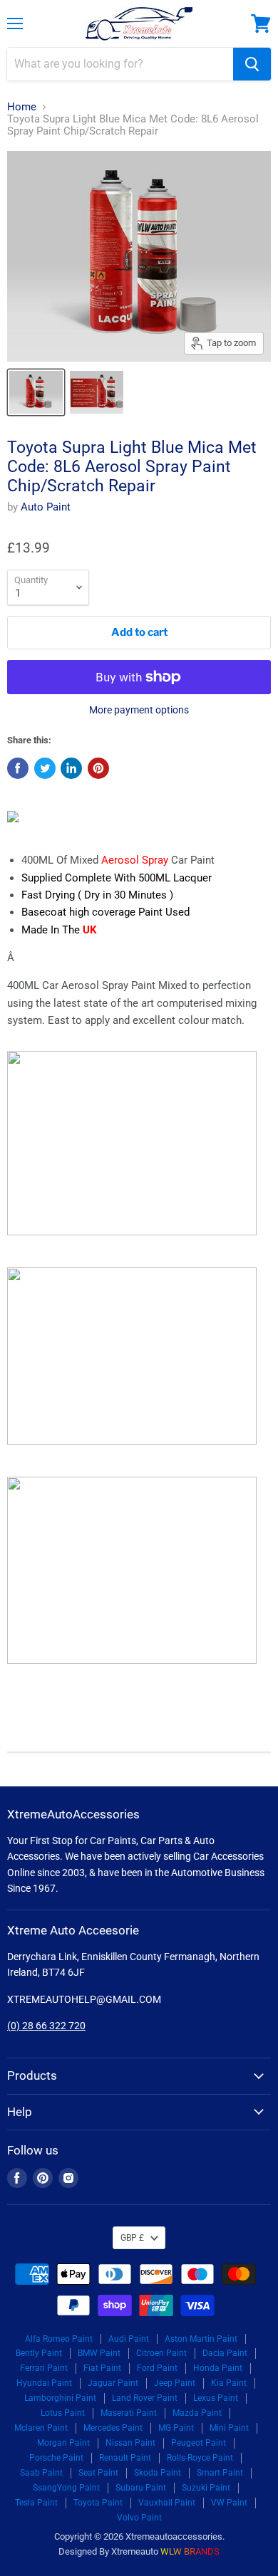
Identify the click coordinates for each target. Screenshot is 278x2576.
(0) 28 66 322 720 (46, 2026)
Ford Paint (157, 2368)
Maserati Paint (129, 2413)
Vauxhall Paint (167, 2503)
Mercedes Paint (113, 2428)
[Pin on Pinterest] (98, 768)
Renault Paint (125, 2458)
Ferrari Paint (44, 2368)
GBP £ (132, 2238)
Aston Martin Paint (201, 2339)
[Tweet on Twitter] (45, 768)
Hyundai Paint (44, 2383)
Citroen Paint (161, 2353)
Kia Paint (229, 2383)
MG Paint (176, 2428)
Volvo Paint (139, 2518)
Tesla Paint (36, 2503)
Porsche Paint (56, 2458)
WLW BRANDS (190, 2551)
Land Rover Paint (145, 2398)
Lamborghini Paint (60, 2398)
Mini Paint (229, 2428)
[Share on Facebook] (18, 768)
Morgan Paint (63, 2443)
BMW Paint (99, 2353)
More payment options (139, 710)
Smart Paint (220, 2473)
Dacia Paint (225, 2353)
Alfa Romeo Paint (59, 2339)
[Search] (252, 64)
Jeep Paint (175, 2383)
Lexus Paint (216, 2398)
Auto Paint (46, 507)
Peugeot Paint (199, 2443)
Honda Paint (218, 2368)
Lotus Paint (63, 2413)
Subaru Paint (141, 2488)
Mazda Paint (197, 2413)
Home (22, 107)
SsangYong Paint (66, 2488)
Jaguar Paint (113, 2383)
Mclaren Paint (41, 2428)
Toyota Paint (98, 2503)
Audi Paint (129, 2339)
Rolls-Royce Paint (200, 2458)
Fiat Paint (102, 2368)
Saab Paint (41, 2473)
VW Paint (229, 2503)
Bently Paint (39, 2353)
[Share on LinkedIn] (71, 768)
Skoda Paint (158, 2473)
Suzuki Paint (206, 2488)
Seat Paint (98, 2473)
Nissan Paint (130, 2443)
